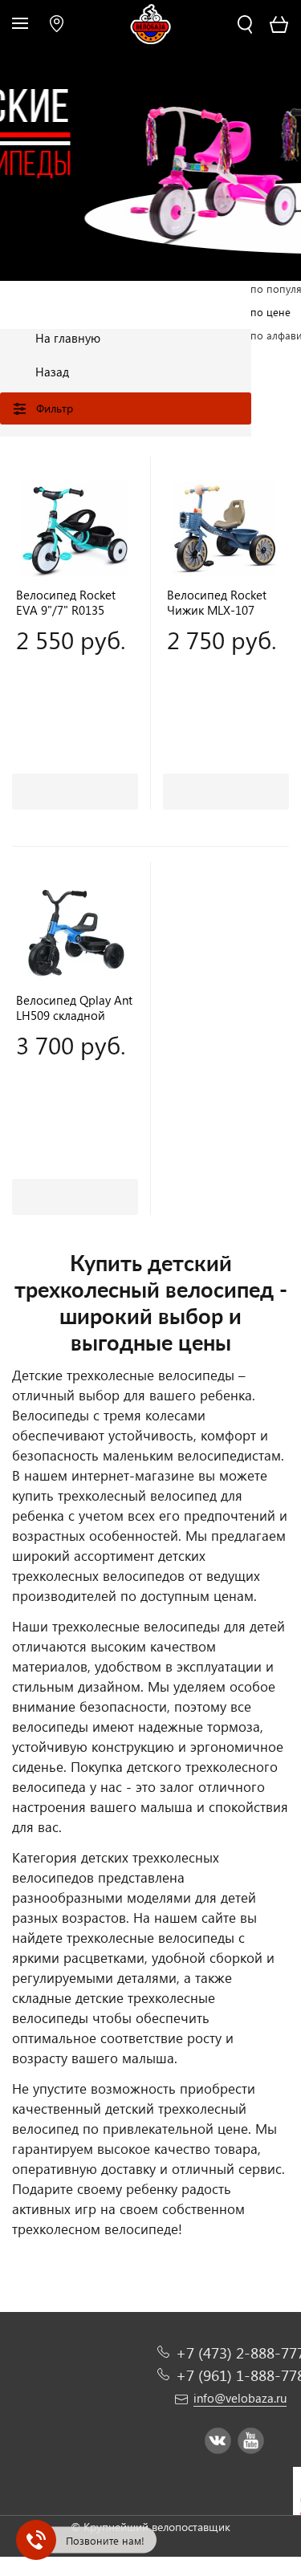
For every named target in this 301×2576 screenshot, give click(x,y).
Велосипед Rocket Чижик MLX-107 (217, 603)
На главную (68, 338)
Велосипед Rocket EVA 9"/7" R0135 (66, 603)
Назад (52, 372)
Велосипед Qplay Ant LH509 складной (74, 1008)
